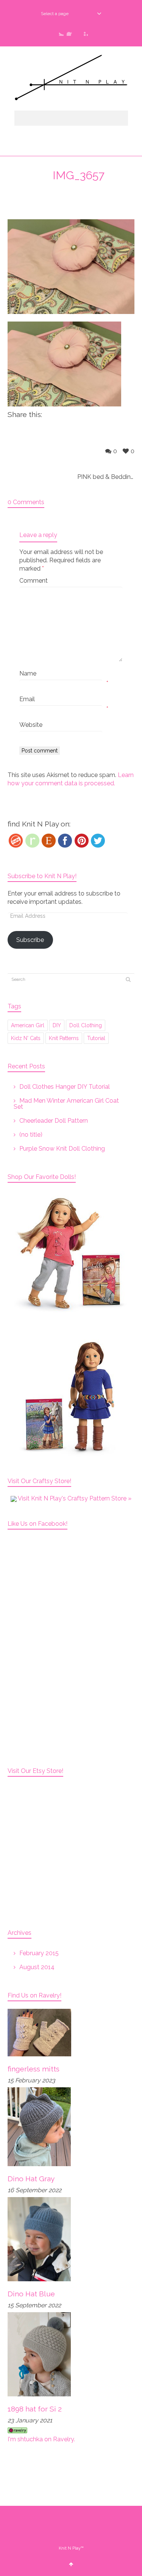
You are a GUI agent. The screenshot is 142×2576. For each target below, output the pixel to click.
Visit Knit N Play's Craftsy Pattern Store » (74, 1498)
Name (28, 673)
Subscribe (30, 940)
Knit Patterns (64, 1038)
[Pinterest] (82, 841)
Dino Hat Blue (31, 2294)
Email (27, 699)
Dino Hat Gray (31, 2179)
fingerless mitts (34, 2069)
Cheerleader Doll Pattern (54, 1121)
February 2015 (39, 1953)
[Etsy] (49, 841)
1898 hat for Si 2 (35, 2409)
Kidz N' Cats (26, 1038)
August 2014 (37, 1967)
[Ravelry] (32, 841)
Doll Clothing (86, 1025)
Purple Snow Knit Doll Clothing (62, 1149)
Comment (34, 581)
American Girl (28, 1025)
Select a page (55, 14)
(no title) (31, 1135)
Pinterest (83, 31)
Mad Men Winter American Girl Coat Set (66, 1104)
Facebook (71, 31)
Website (31, 725)
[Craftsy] (16, 841)
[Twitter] (98, 841)
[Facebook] (65, 841)
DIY (57, 1025)
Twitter (59, 31)
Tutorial (96, 1038)
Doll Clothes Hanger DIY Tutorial (65, 1087)
